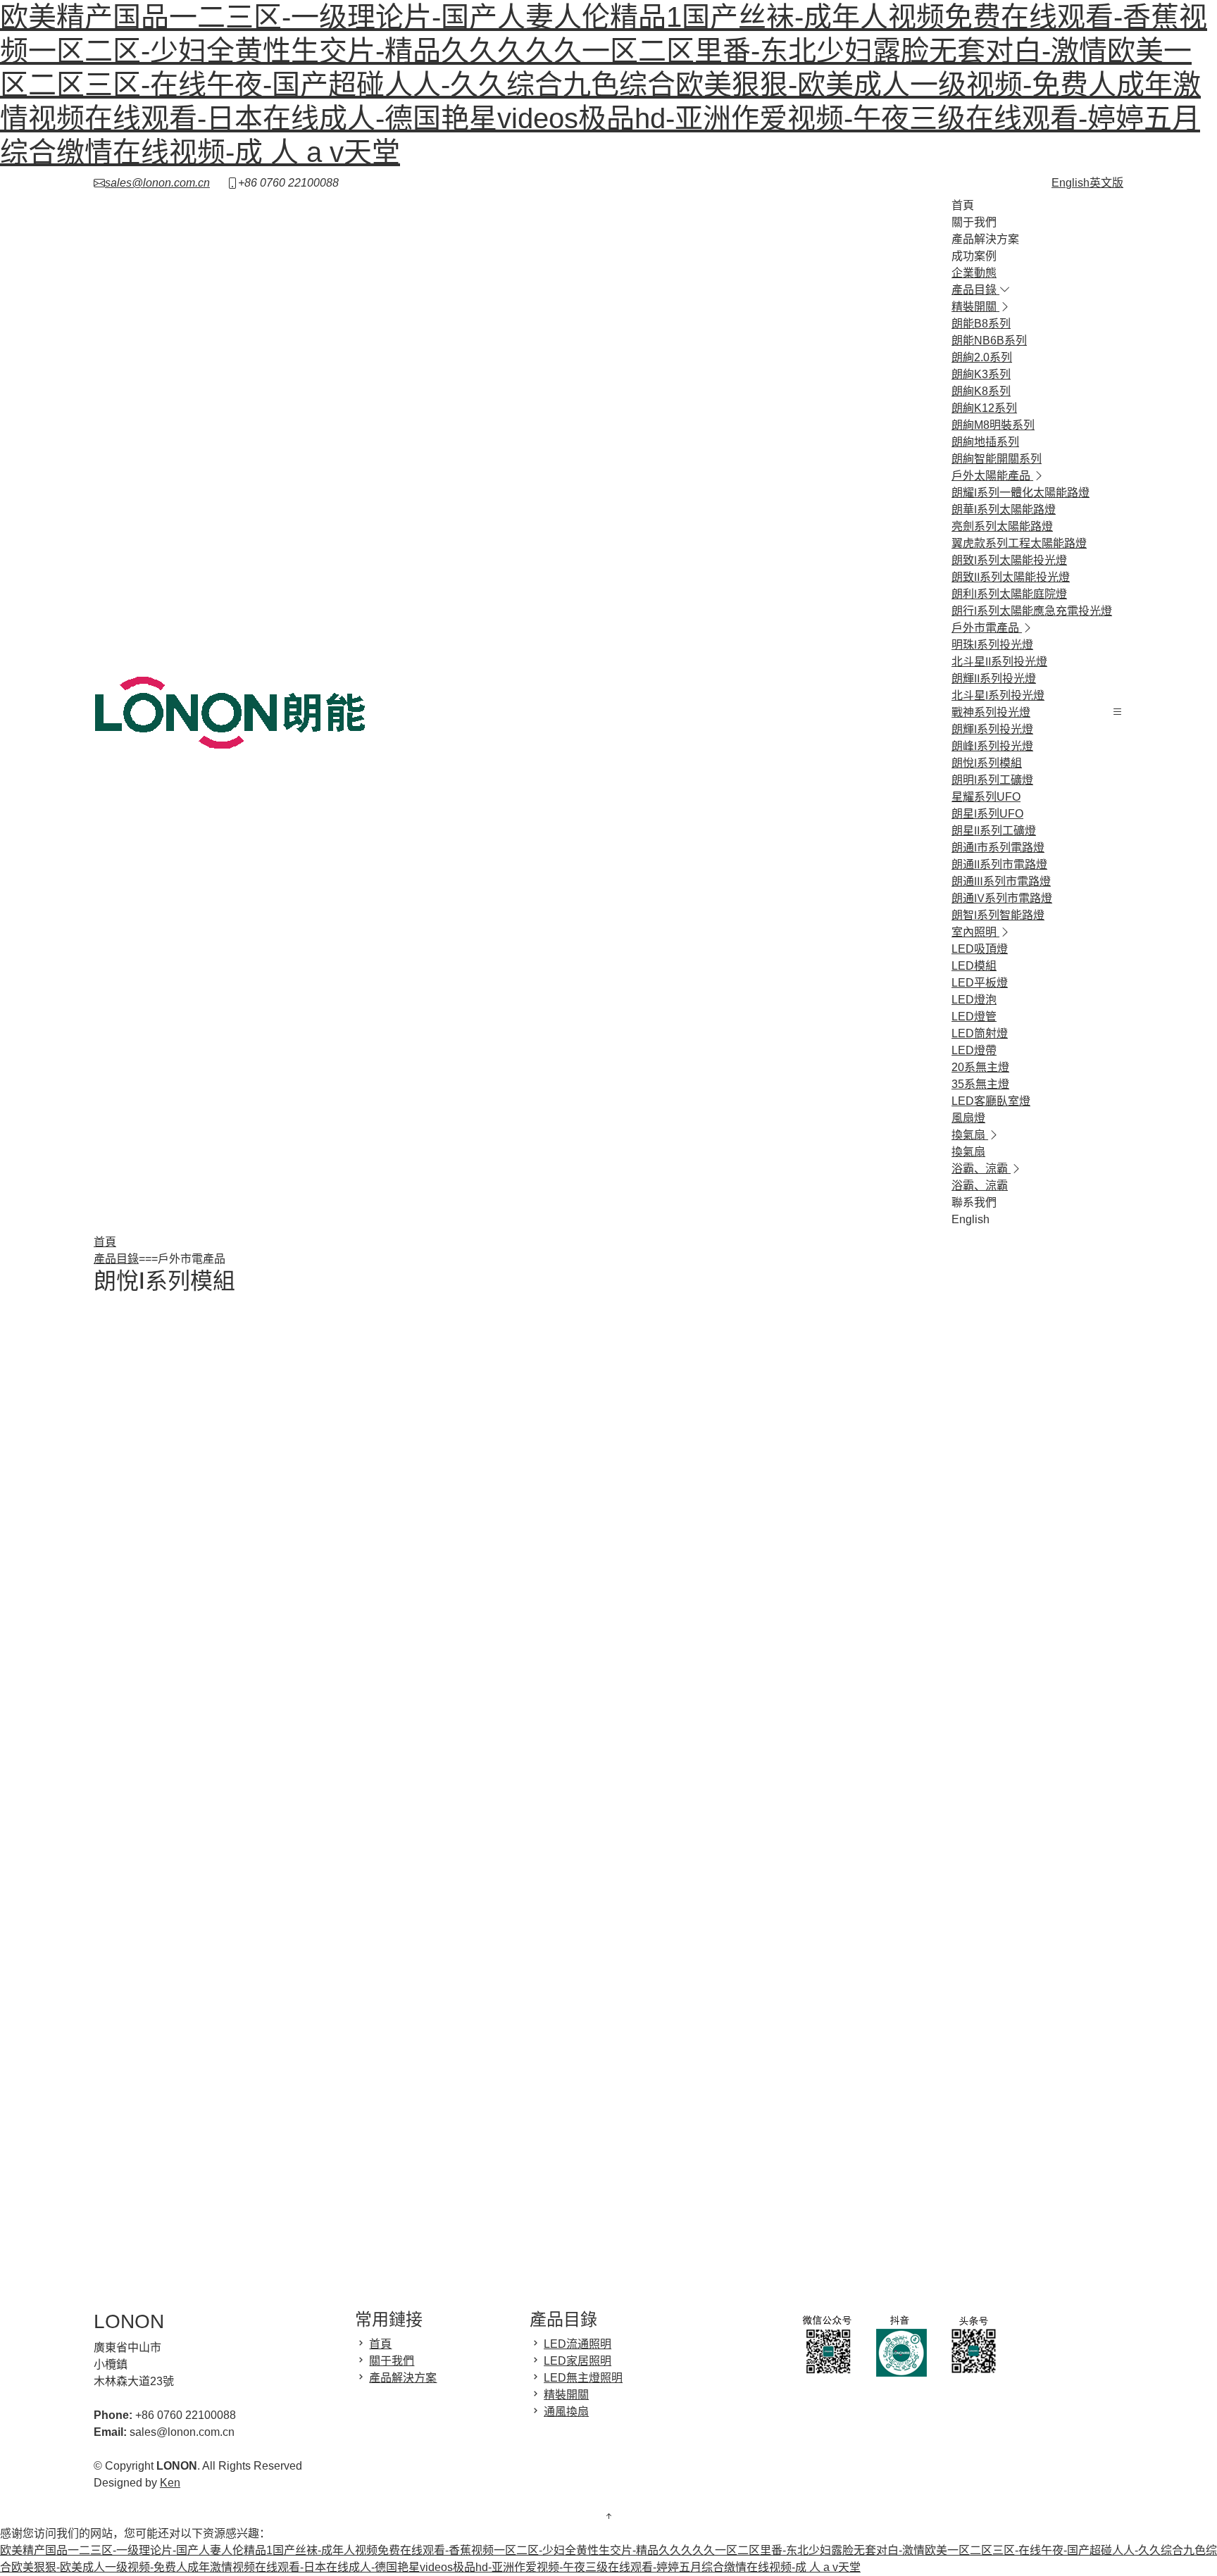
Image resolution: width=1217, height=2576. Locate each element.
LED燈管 (974, 1017)
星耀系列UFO (986, 797)
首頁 (963, 205)
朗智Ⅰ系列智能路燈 (998, 915)
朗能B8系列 (981, 324)
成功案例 (974, 256)
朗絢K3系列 (981, 374)
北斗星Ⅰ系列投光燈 (998, 695)
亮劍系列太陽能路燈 (1002, 526)
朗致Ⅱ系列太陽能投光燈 (1011, 577)
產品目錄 (116, 1259)
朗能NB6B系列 (989, 340)
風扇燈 (968, 1118)
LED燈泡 (974, 1000)
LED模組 (974, 966)
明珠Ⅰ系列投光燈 (992, 645)
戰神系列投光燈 (991, 712)
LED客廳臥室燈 (991, 1101)
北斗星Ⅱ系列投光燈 (999, 662)
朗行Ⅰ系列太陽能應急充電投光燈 (1032, 611)
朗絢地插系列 (985, 442)
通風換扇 (566, 2412)
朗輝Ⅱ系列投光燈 (994, 679)
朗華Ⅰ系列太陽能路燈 (1004, 509)
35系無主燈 (980, 1084)
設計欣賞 (825, 1509)
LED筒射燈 (980, 1033)
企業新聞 (825, 1459)
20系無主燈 (980, 1067)
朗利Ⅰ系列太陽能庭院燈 (1009, 594)
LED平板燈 (980, 983)
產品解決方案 (985, 239)
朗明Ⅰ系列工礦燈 (992, 780)
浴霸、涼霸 (980, 1186)
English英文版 (1087, 183)
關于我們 (974, 222)
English (971, 1219)
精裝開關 (566, 2395)
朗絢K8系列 (981, 391)
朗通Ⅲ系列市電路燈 (1001, 881)
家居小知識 (828, 1493)
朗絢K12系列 (984, 408)
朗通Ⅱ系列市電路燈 (999, 864)
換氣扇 (968, 1152)
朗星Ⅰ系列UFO (987, 814)
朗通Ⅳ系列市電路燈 (1002, 898)
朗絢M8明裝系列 (993, 425)
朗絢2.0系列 (982, 357)
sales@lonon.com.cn (157, 183)
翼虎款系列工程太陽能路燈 (1019, 543)
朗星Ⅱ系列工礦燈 (994, 831)
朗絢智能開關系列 (997, 459)
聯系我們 (974, 1202)
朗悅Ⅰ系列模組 (987, 763)
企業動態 (974, 273)
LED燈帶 (974, 1050)
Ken (170, 2483)
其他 (811, 1526)
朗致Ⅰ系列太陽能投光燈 (1009, 560)
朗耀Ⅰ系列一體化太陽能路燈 (1021, 493)
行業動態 (825, 1476)
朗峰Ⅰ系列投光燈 (992, 746)
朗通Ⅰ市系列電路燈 (998, 848)
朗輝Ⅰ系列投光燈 (992, 729)
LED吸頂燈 (980, 949)
